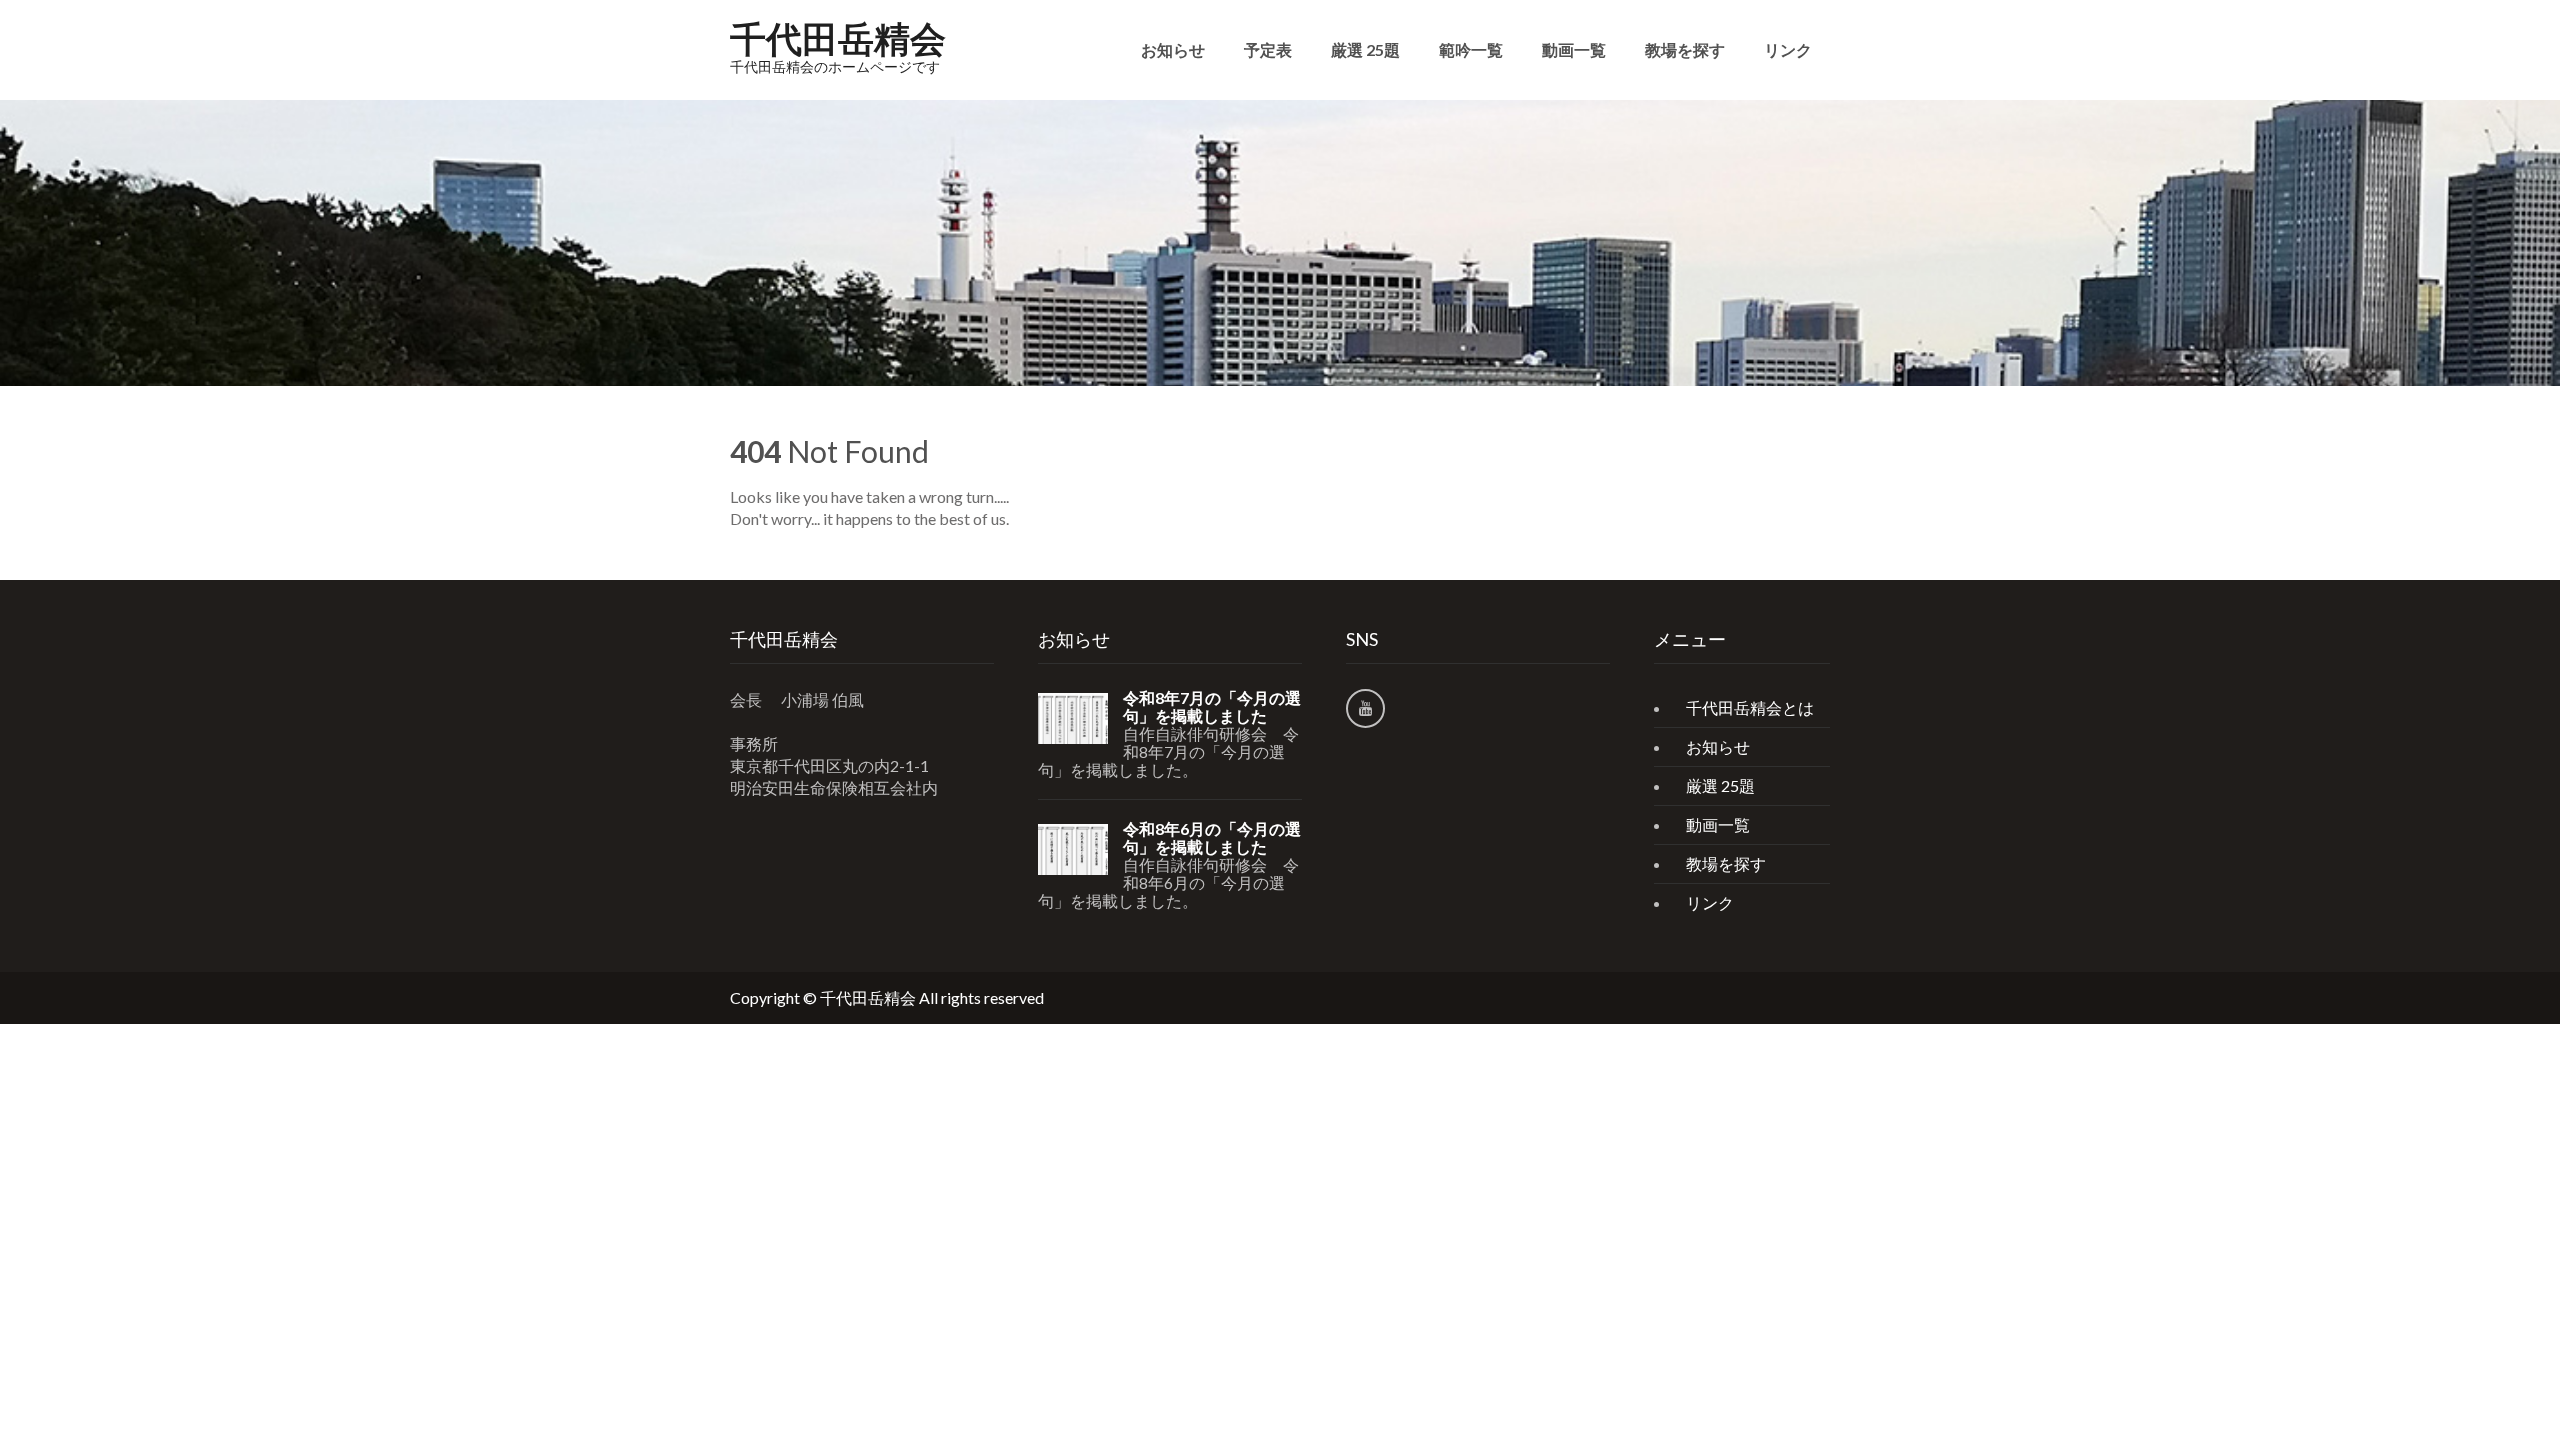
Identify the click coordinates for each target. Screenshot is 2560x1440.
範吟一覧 (1471, 49)
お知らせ (1173, 49)
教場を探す (1685, 49)
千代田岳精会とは (1750, 707)
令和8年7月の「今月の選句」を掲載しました (1212, 707)
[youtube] (1365, 708)
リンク (1788, 49)
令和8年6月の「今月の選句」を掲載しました (1212, 838)
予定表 (1268, 49)
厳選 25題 (1365, 49)
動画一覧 (1574, 49)
